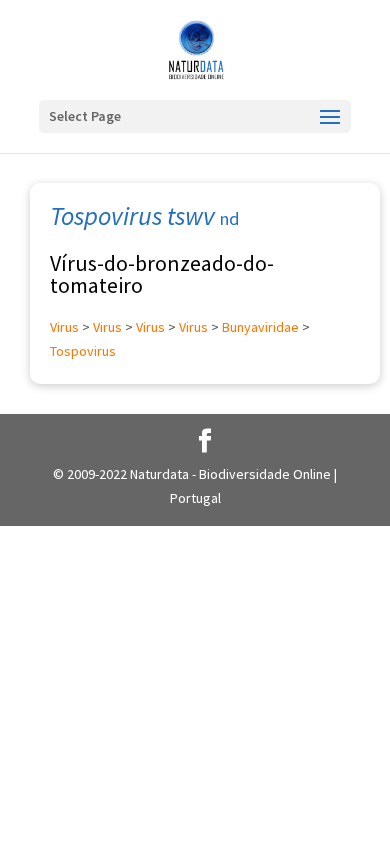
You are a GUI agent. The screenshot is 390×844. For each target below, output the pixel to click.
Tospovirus (83, 351)
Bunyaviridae (260, 327)
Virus (64, 327)
